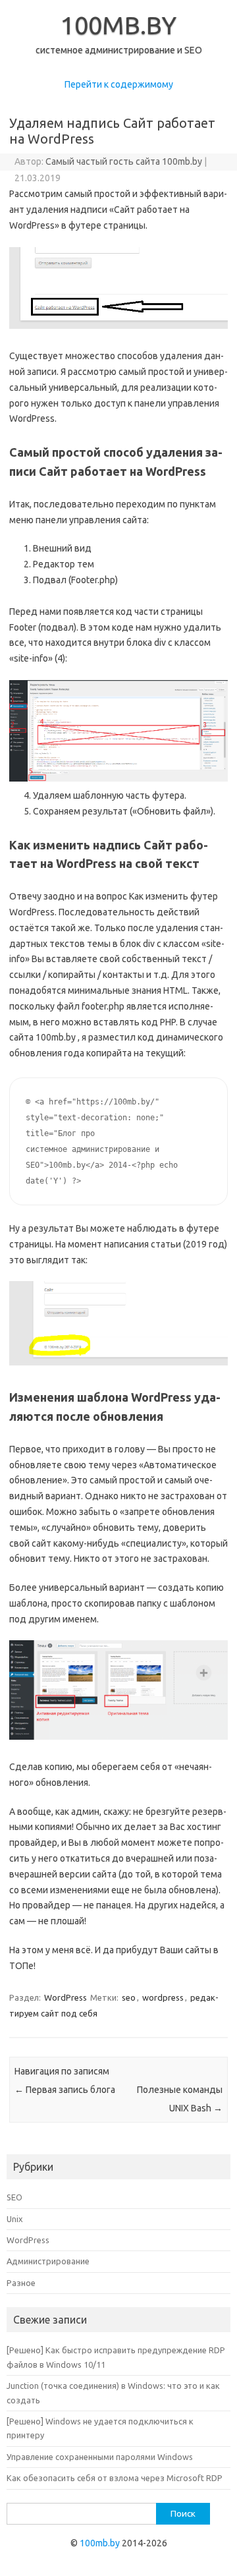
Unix (15, 2219)
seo (129, 1997)
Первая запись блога (65, 2090)
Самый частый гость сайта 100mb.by (124, 161)
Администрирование (48, 2261)
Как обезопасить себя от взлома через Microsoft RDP (115, 2478)
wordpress (163, 1997)
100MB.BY (118, 25)
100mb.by (100, 2543)
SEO (14, 2197)
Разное (21, 2283)
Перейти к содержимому (119, 84)
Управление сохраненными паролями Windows (100, 2457)
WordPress (66, 1997)
